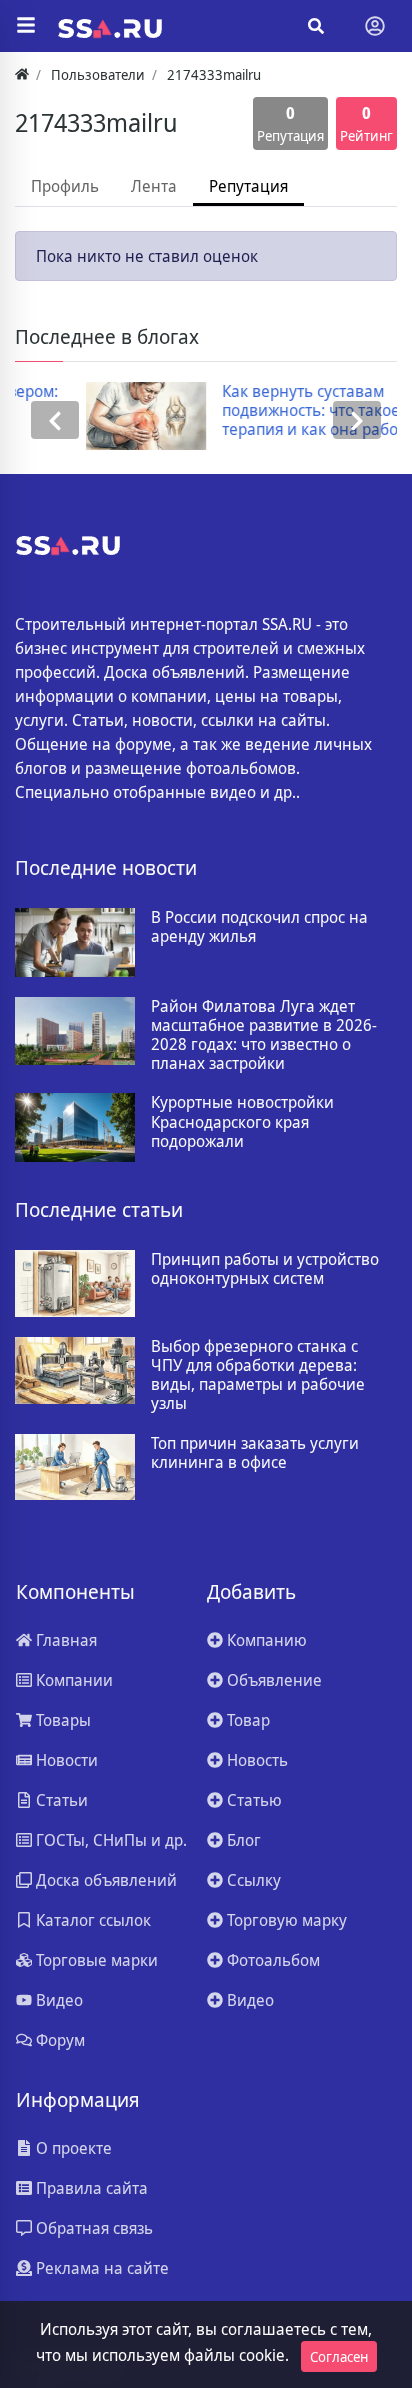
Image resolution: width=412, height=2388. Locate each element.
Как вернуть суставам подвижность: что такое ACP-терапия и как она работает (279, 411)
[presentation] (55, 420)
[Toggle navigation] (375, 26)
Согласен (339, 2356)
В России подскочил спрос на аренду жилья (259, 927)
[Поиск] (316, 26)
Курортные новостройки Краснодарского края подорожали (242, 1122)
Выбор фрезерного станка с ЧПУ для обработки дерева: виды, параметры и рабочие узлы (258, 1375)
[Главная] (22, 74)
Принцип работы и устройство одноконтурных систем (265, 1269)
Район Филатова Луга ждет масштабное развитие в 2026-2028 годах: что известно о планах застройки (264, 1035)
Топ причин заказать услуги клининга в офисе (255, 1453)
